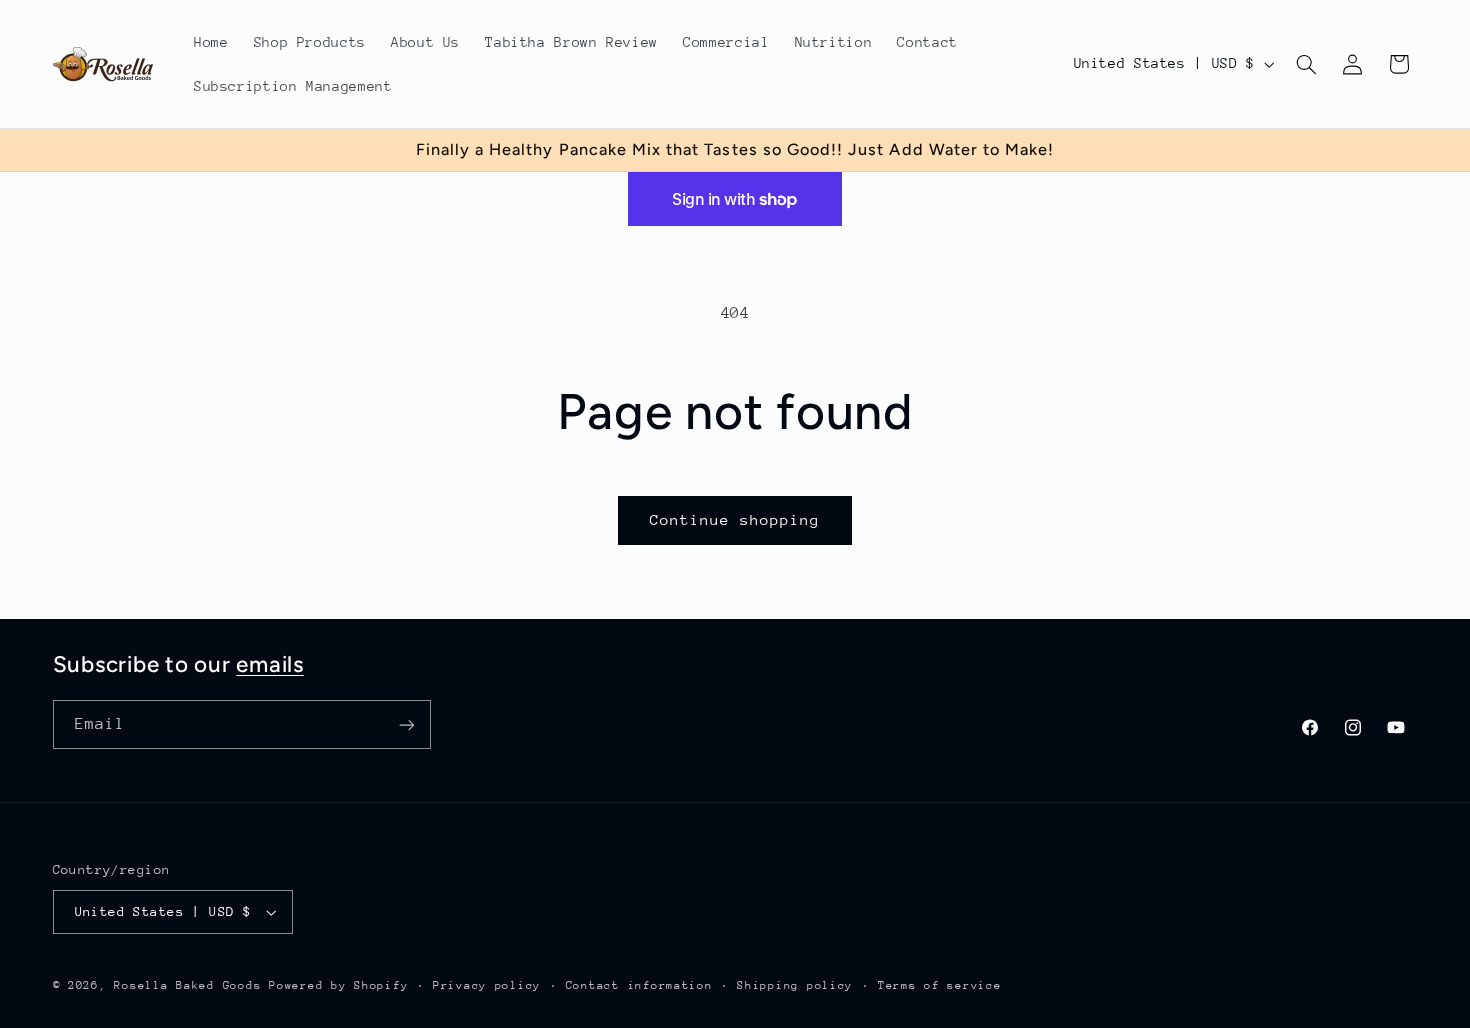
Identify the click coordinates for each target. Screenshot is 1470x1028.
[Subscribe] (406, 724)
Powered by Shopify (338, 985)
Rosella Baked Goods (187, 985)
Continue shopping (735, 519)
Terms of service (940, 985)
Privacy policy (487, 985)
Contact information (639, 985)
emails (270, 664)
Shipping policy (795, 985)
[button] (1306, 64)
